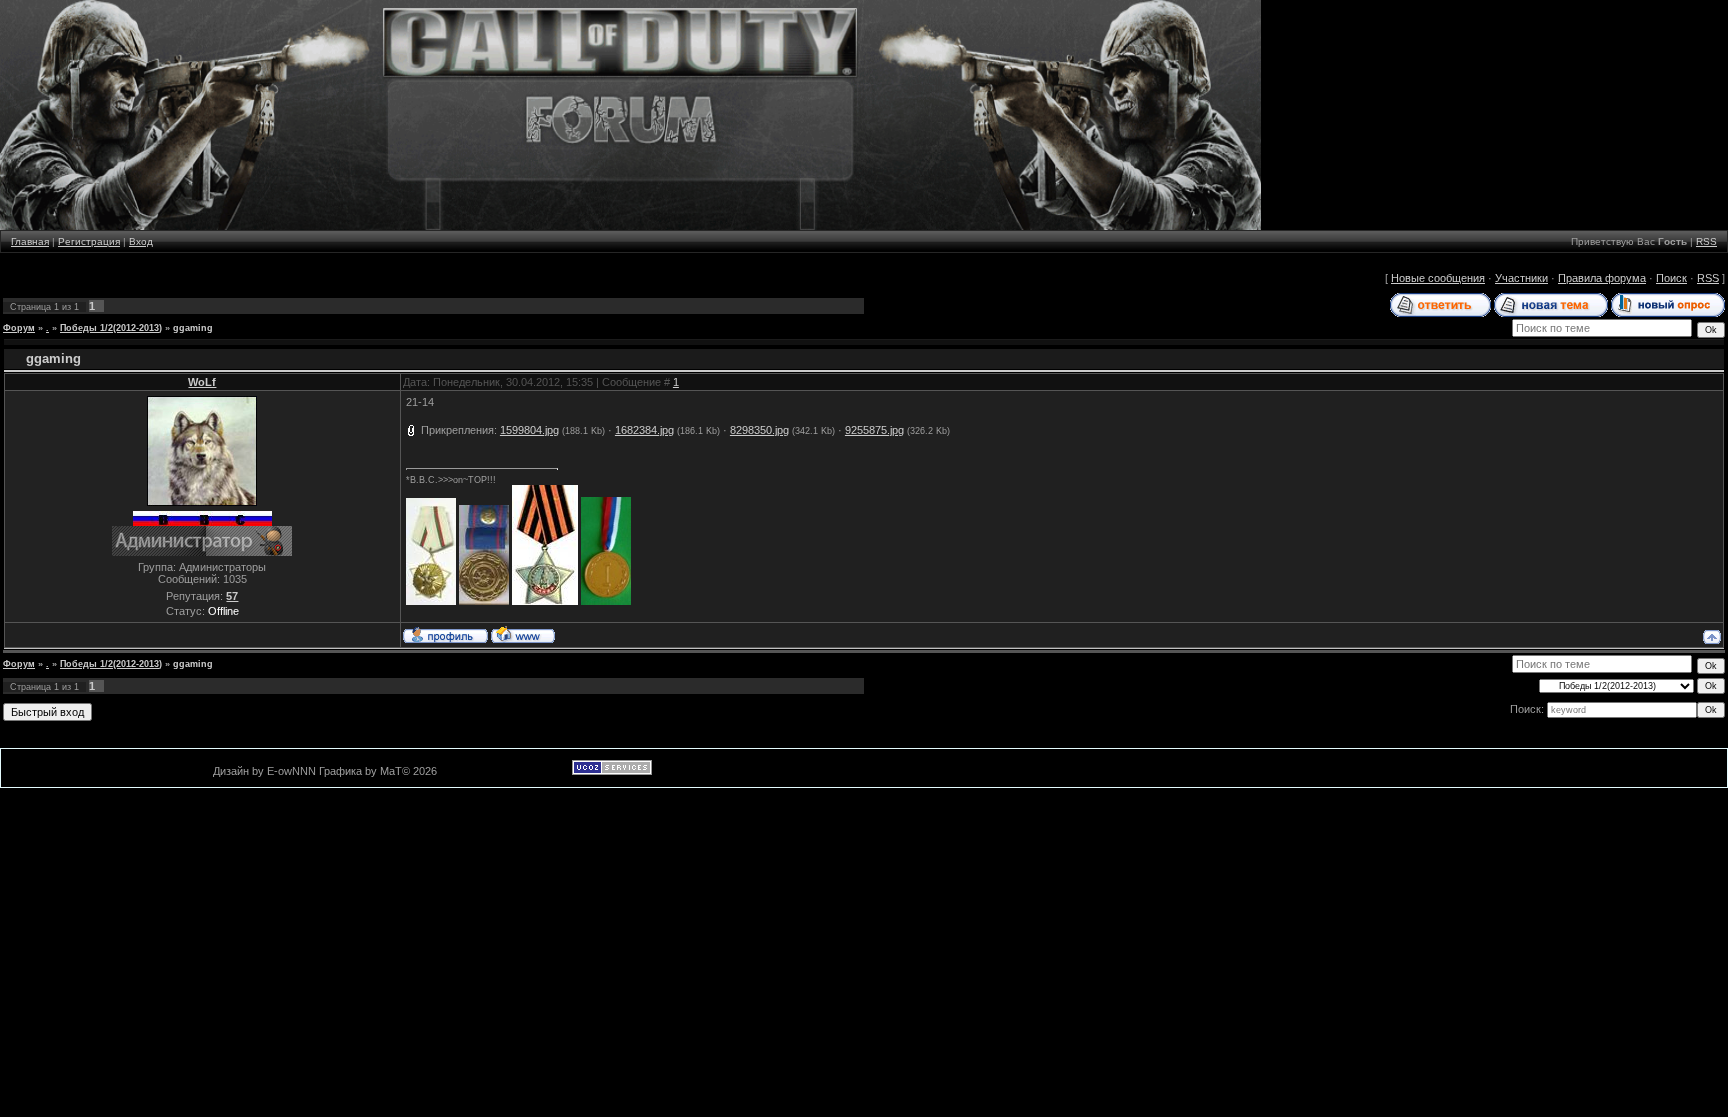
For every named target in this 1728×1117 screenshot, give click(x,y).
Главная (30, 241)
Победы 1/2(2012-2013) (111, 328)
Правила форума (1602, 278)
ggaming (193, 328)
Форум (19, 328)
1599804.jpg (529, 430)
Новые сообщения (1438, 278)
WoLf (202, 382)
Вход (141, 241)
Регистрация (89, 241)
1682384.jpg (644, 430)
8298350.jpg (759, 430)
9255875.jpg (874, 430)
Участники (1521, 278)
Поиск (1671, 278)
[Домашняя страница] (523, 634)
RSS (1706, 241)
